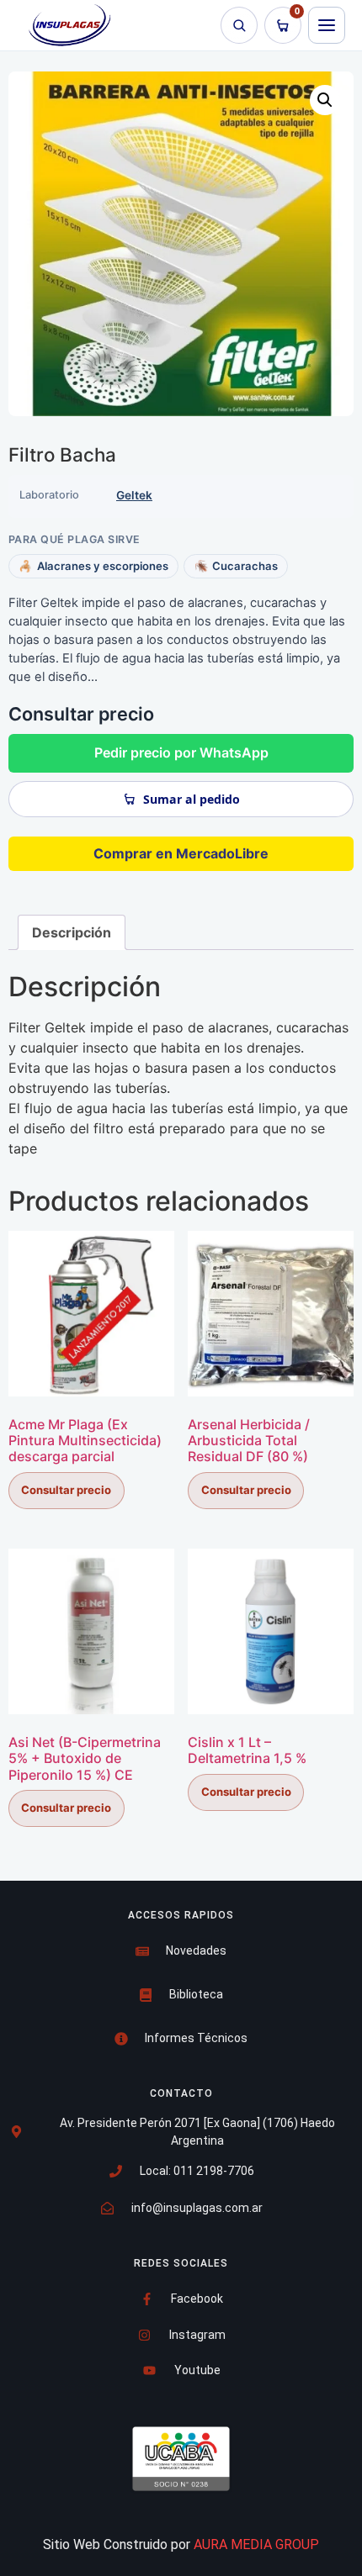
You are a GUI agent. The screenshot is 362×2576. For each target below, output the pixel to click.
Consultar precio (66, 1490)
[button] (325, 100)
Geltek (134, 495)
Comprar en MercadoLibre (181, 853)
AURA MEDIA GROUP (256, 2544)
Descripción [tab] (72, 932)
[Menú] (327, 25)
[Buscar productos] (239, 25)
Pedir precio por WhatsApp (181, 752)
